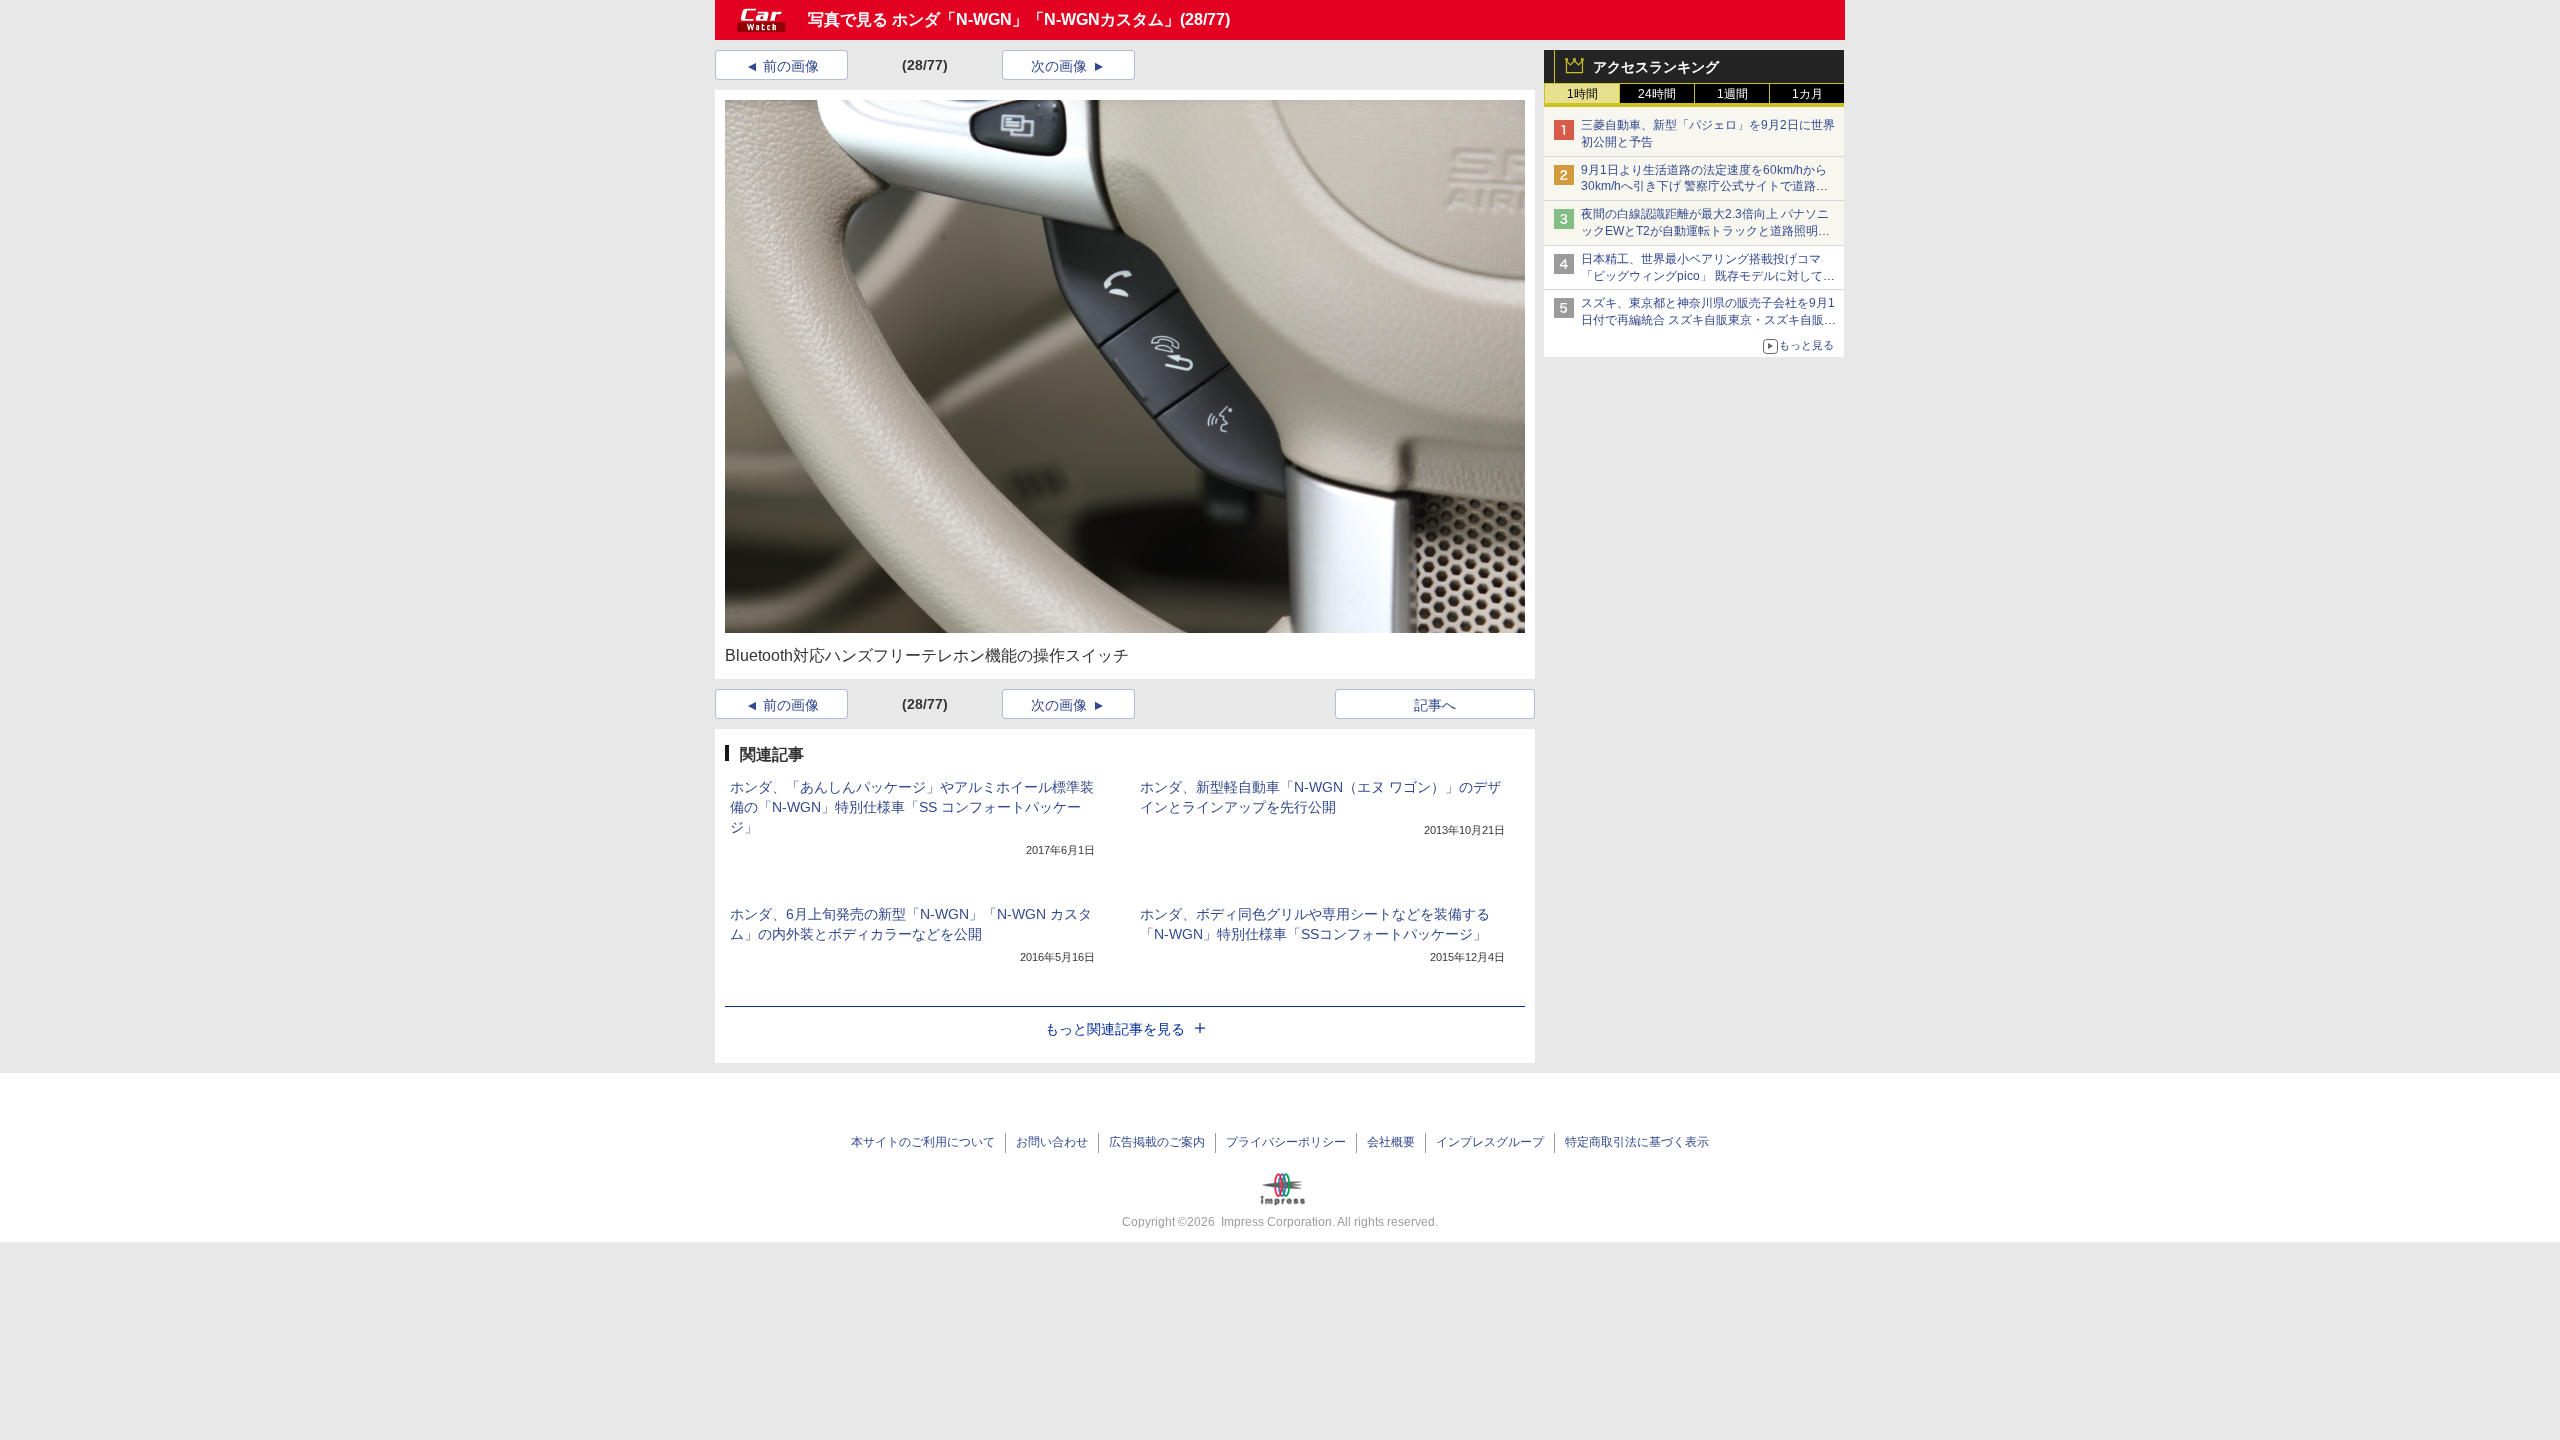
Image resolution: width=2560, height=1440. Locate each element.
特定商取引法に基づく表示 (1637, 1142)
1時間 (1582, 94)
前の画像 (791, 66)
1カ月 (1807, 94)
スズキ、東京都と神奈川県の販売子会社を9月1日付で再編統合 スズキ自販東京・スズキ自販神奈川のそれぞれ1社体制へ (1708, 320)
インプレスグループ (1490, 1142)
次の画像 (1059, 66)
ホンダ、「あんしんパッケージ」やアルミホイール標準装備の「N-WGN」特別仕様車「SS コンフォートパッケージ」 (912, 807)
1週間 (1732, 94)
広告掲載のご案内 (1157, 1142)
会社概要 (1391, 1142)
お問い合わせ (1052, 1142)
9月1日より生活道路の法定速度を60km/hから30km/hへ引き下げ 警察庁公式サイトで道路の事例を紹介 (1704, 187)
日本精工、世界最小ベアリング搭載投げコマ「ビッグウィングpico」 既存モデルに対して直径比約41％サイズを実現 (1708, 276)
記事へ (1435, 705)
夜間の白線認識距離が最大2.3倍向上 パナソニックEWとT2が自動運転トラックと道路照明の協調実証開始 (1705, 231)
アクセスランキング (1656, 67)
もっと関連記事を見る (1115, 1029)
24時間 (1657, 94)
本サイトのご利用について (923, 1142)
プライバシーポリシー (1286, 1142)
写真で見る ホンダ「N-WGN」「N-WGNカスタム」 (994, 19)
